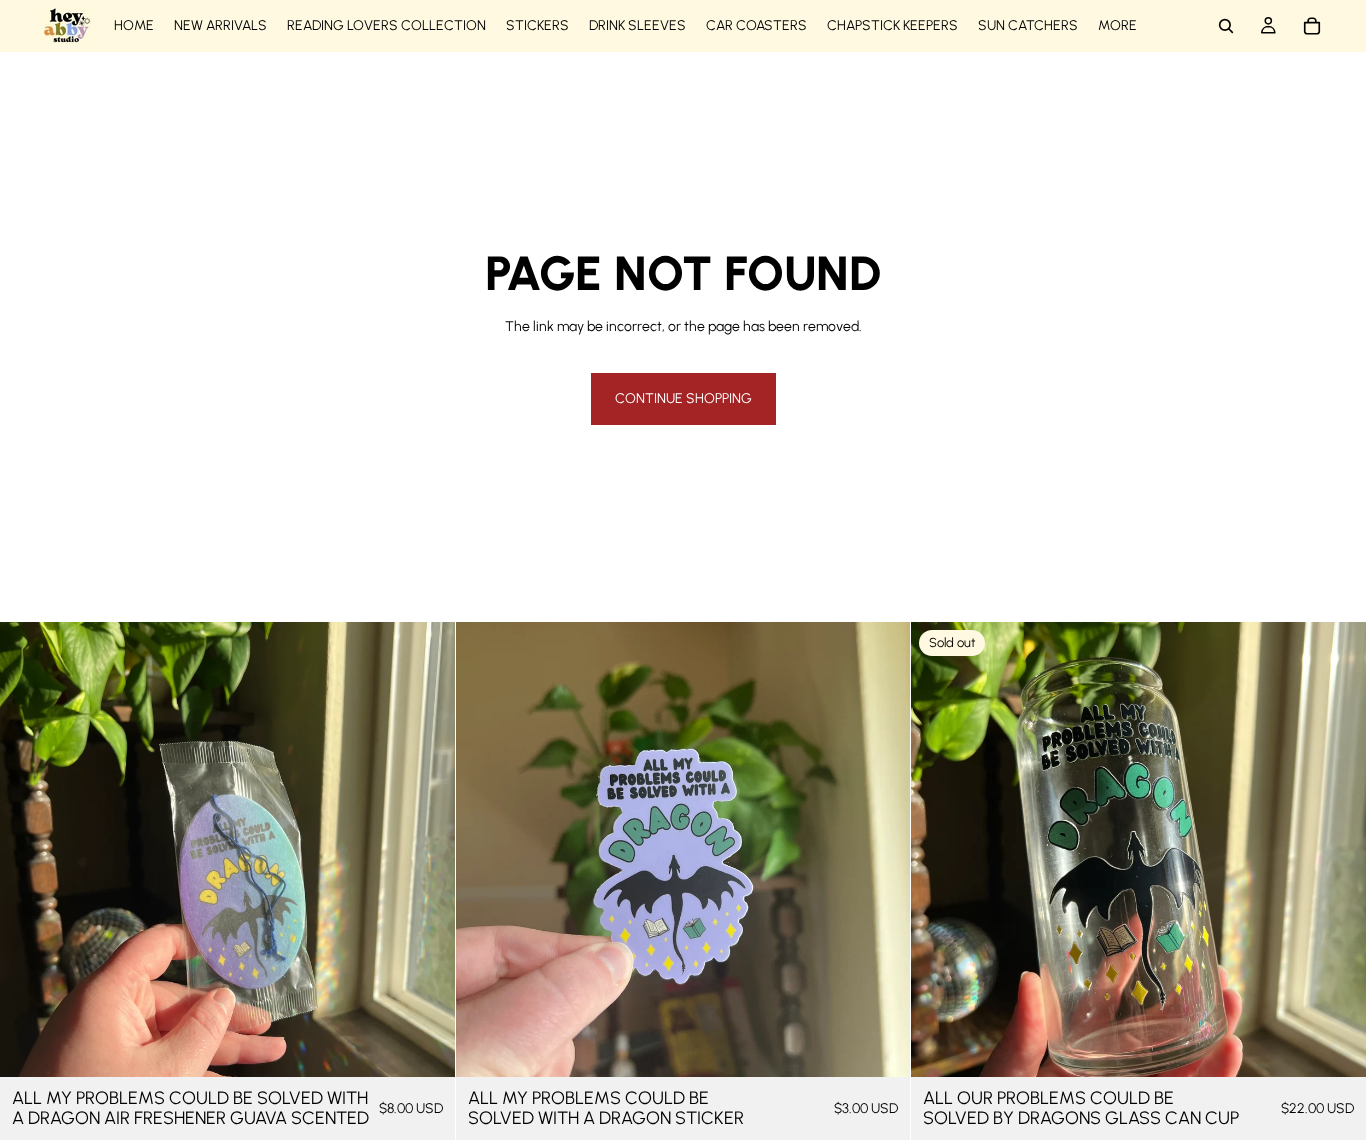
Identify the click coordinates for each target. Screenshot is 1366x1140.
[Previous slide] (941, 850)
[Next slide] (1336, 850)
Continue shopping (683, 398)
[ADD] (424, 1046)
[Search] (1226, 26)
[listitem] (1117, 26)
